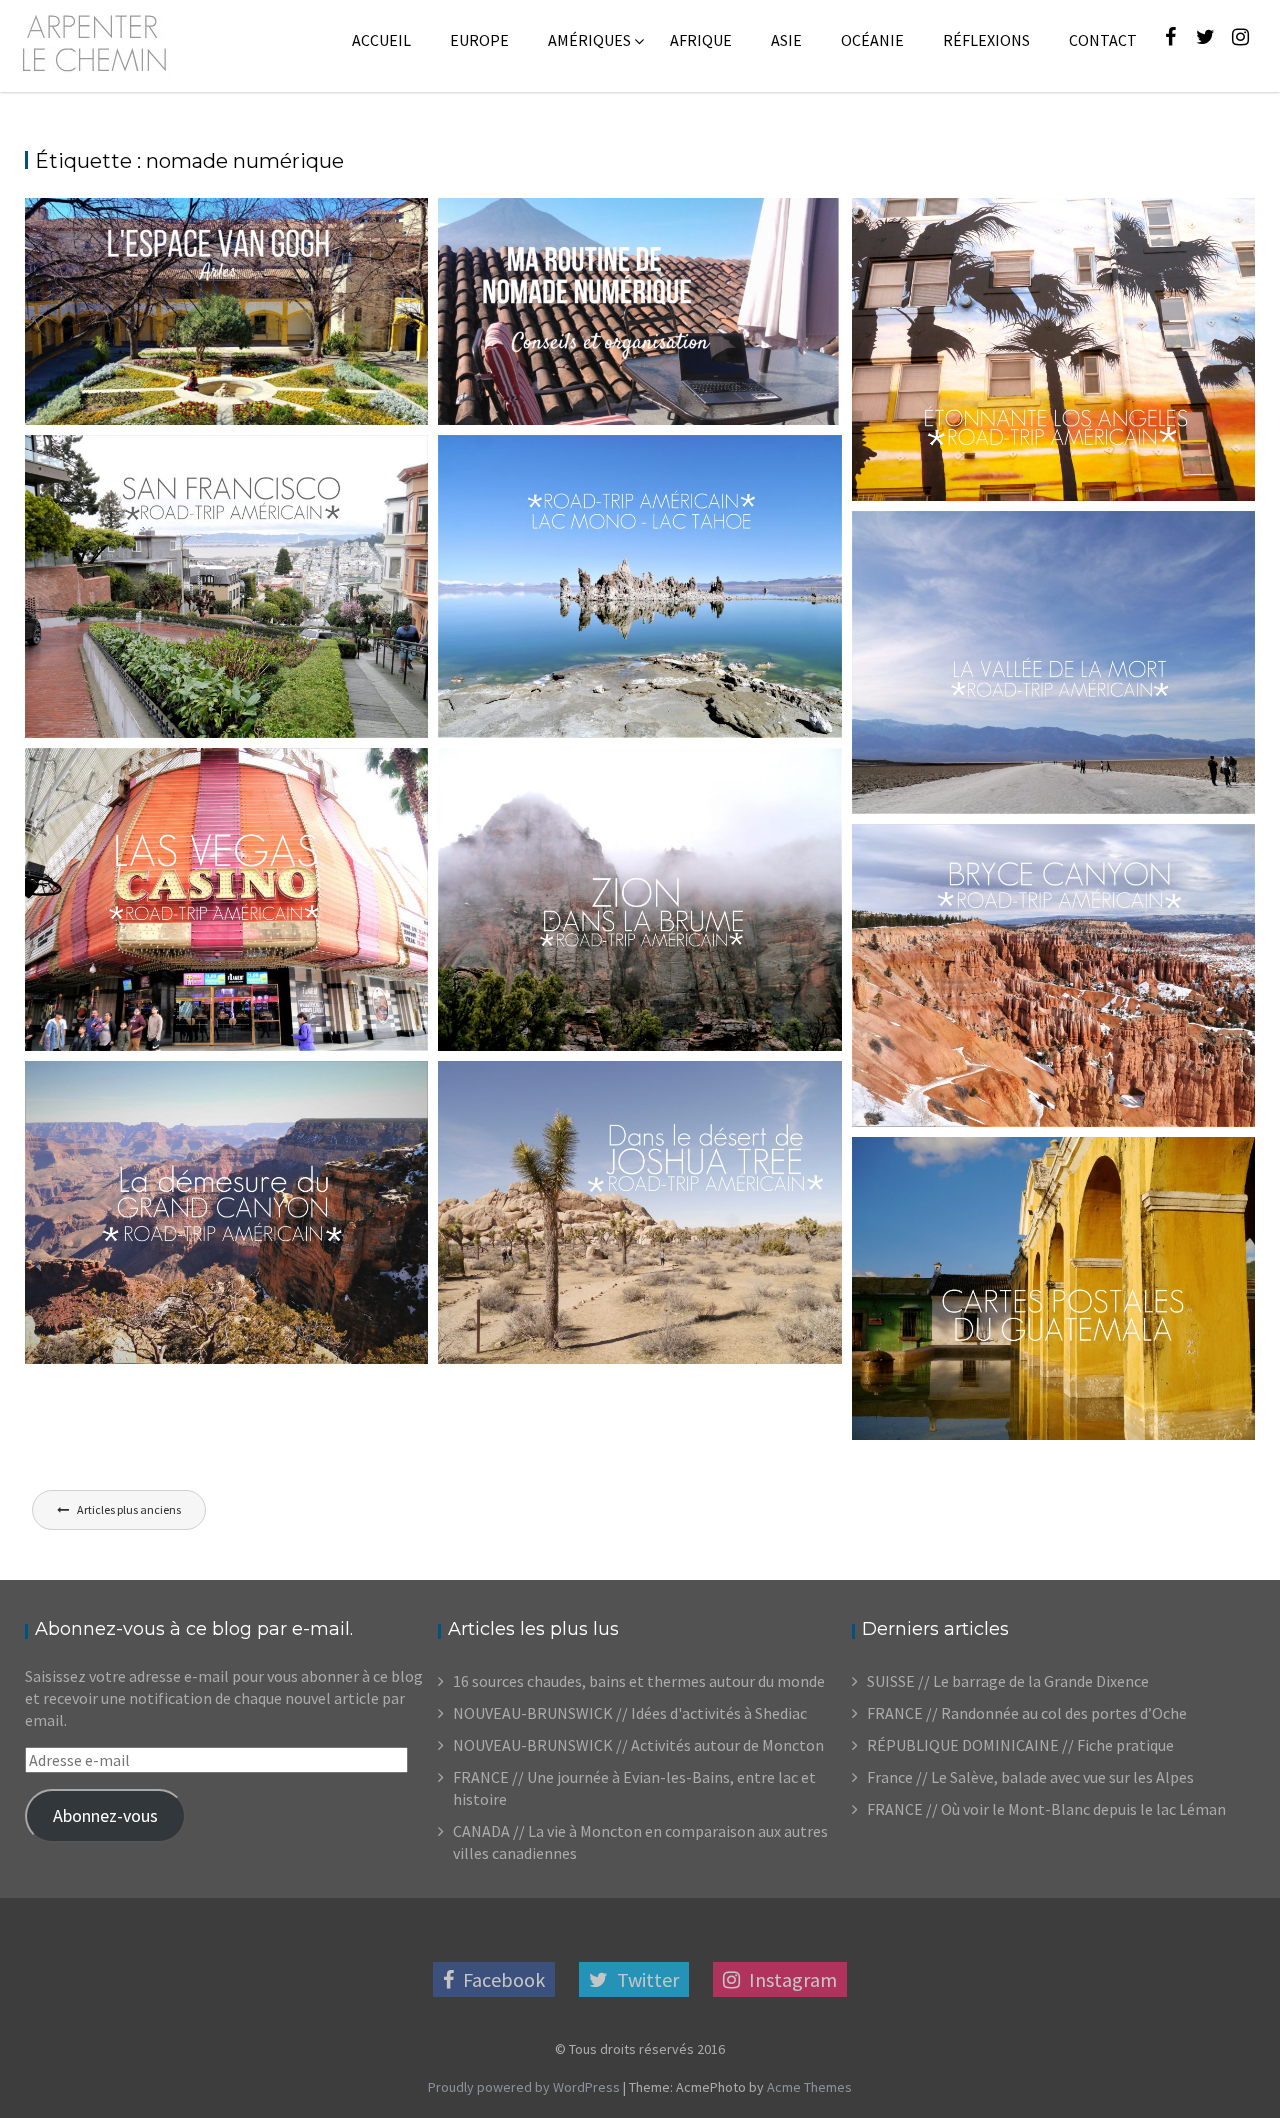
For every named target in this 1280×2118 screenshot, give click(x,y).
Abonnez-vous (105, 1815)
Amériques (589, 40)
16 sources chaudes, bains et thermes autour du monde (639, 1681)
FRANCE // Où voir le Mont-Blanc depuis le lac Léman (1046, 1809)
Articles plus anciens (129, 1509)
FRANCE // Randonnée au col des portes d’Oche (1027, 1713)
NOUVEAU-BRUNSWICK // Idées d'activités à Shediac (630, 1713)
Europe (479, 40)
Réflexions (986, 40)
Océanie (872, 40)
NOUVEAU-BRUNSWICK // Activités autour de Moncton (638, 1745)
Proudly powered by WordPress (524, 2087)
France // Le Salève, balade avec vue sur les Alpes (1030, 1777)
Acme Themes (809, 2087)
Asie (786, 40)
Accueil (381, 40)
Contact (1103, 40)
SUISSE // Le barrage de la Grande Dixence (1008, 1681)
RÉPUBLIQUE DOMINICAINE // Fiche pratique (1020, 1745)
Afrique (701, 40)
